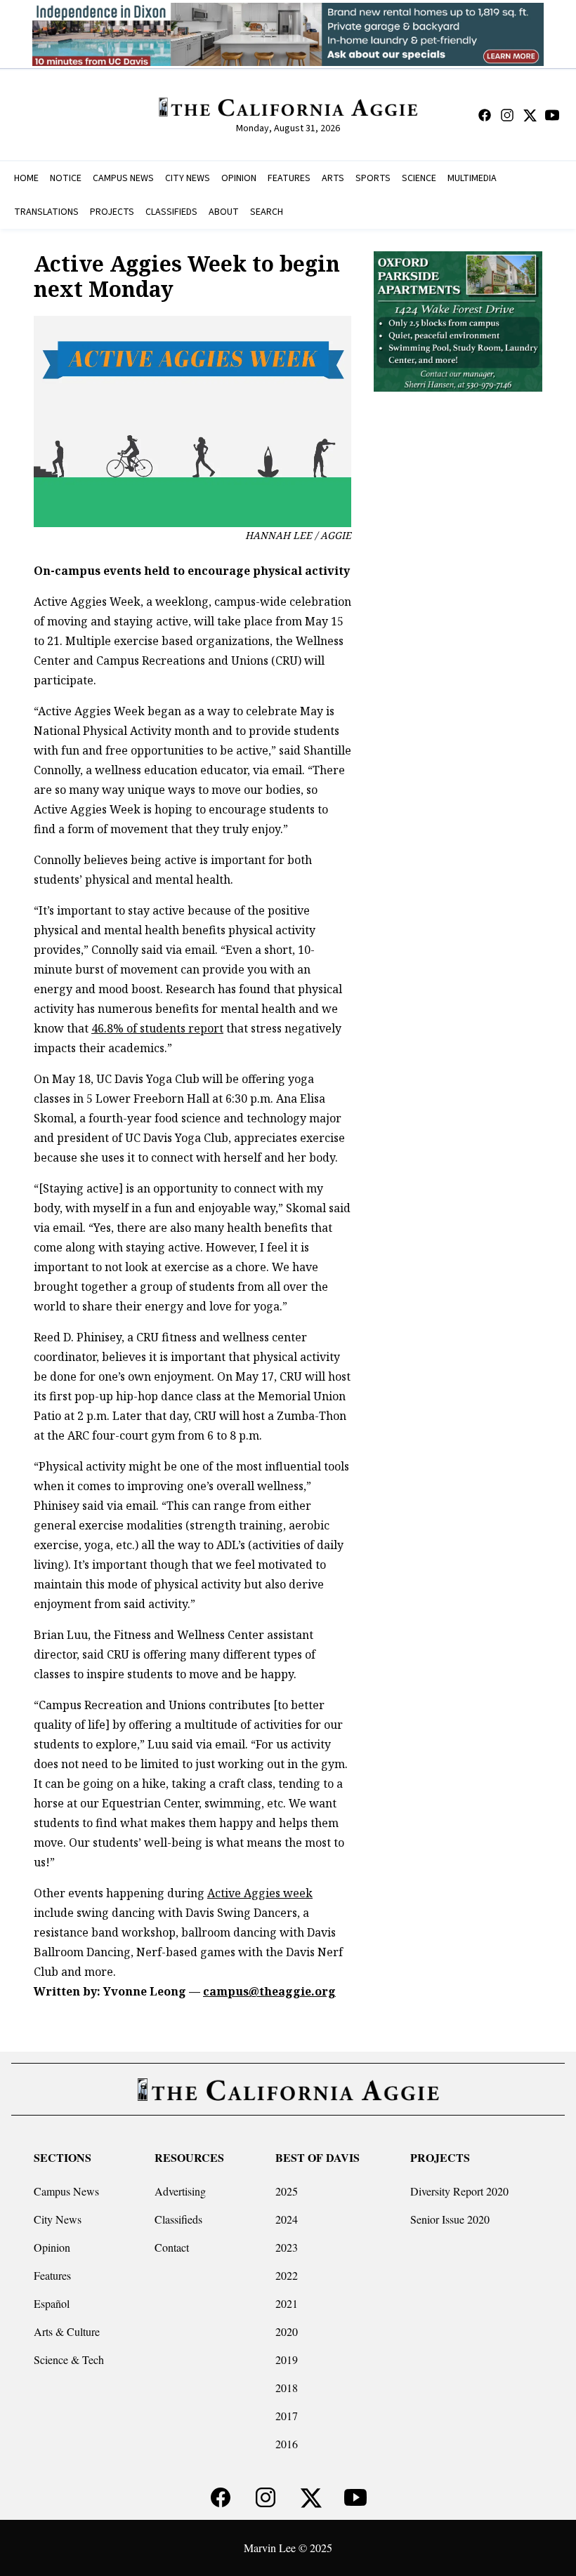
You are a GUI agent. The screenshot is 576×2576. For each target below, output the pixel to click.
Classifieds (178, 2219)
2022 (287, 2275)
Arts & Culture (67, 2331)
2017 (287, 2416)
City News (58, 2219)
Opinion (52, 2247)
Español (52, 2303)
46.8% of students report (157, 1028)
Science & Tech (69, 2359)
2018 (287, 2388)
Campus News (66, 2191)
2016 (287, 2444)
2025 (287, 2191)
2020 (287, 2331)
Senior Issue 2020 (450, 2219)
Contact (172, 2247)
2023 (287, 2247)
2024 (287, 2219)
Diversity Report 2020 (459, 2191)
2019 (287, 2359)
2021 (287, 2303)
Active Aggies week (260, 1893)
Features (52, 2275)
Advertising (180, 2191)
